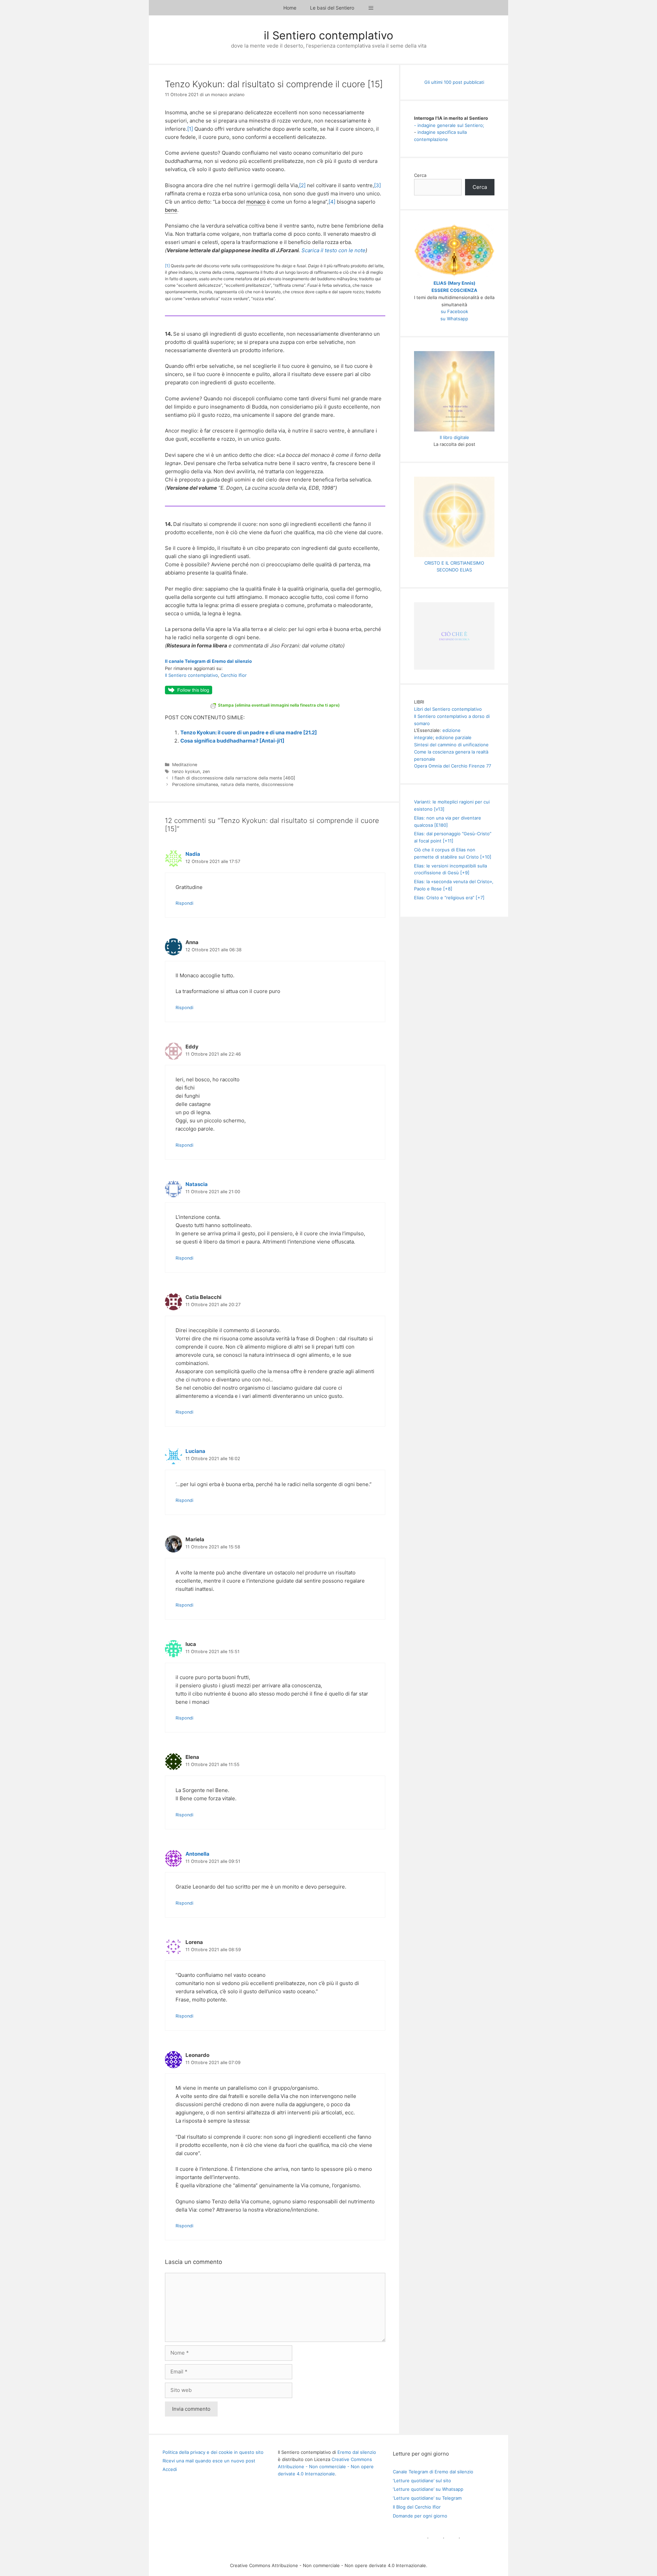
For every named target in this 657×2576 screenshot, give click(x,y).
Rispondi (184, 903)
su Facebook (454, 311)
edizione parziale (454, 737)
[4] (332, 202)
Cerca (420, 175)
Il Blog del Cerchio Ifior (417, 2507)
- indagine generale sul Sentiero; (449, 125)
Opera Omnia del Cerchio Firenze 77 (453, 766)
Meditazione (185, 765)
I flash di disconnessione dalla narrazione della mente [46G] (234, 778)
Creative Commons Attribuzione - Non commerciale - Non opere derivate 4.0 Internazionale (326, 2466)
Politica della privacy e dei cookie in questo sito (213, 2452)
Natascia (197, 1184)
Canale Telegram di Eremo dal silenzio (433, 2472)
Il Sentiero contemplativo (191, 675)
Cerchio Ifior (234, 675)
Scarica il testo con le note (333, 250)
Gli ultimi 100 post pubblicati (454, 82)
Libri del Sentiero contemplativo (448, 709)
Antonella (197, 1854)
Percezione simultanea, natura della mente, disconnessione (233, 784)
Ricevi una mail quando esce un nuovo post (209, 2461)
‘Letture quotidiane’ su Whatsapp (428, 2489)
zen (206, 771)
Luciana (195, 1451)
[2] (302, 185)
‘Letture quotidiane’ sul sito (422, 2481)
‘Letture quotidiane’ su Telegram (427, 2498)
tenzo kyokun (186, 771)
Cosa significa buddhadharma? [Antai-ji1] (232, 741)
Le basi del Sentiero (332, 8)
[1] (190, 129)
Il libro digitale (454, 437)
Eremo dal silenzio (357, 2452)
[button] (371, 8)
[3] (377, 185)
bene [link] (171, 210)
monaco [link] (256, 202)
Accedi (170, 2469)
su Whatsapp (454, 319)
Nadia (193, 854)
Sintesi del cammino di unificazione (451, 745)
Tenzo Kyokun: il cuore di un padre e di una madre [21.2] (249, 732)
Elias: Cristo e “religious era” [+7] (449, 898)
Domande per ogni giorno (420, 2516)
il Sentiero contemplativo (328, 35)
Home (290, 8)
